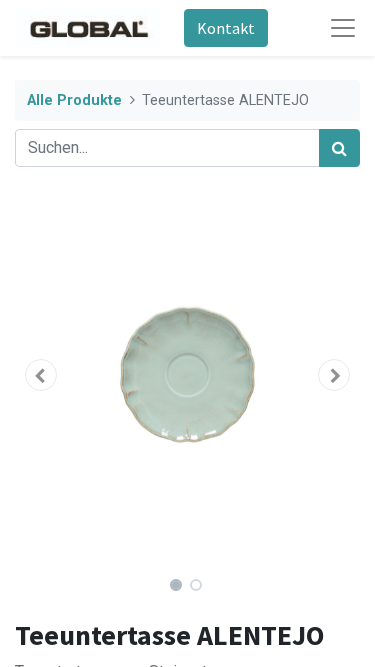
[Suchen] (339, 148)
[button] (41, 375)
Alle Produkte (74, 100)
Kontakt (226, 28)
